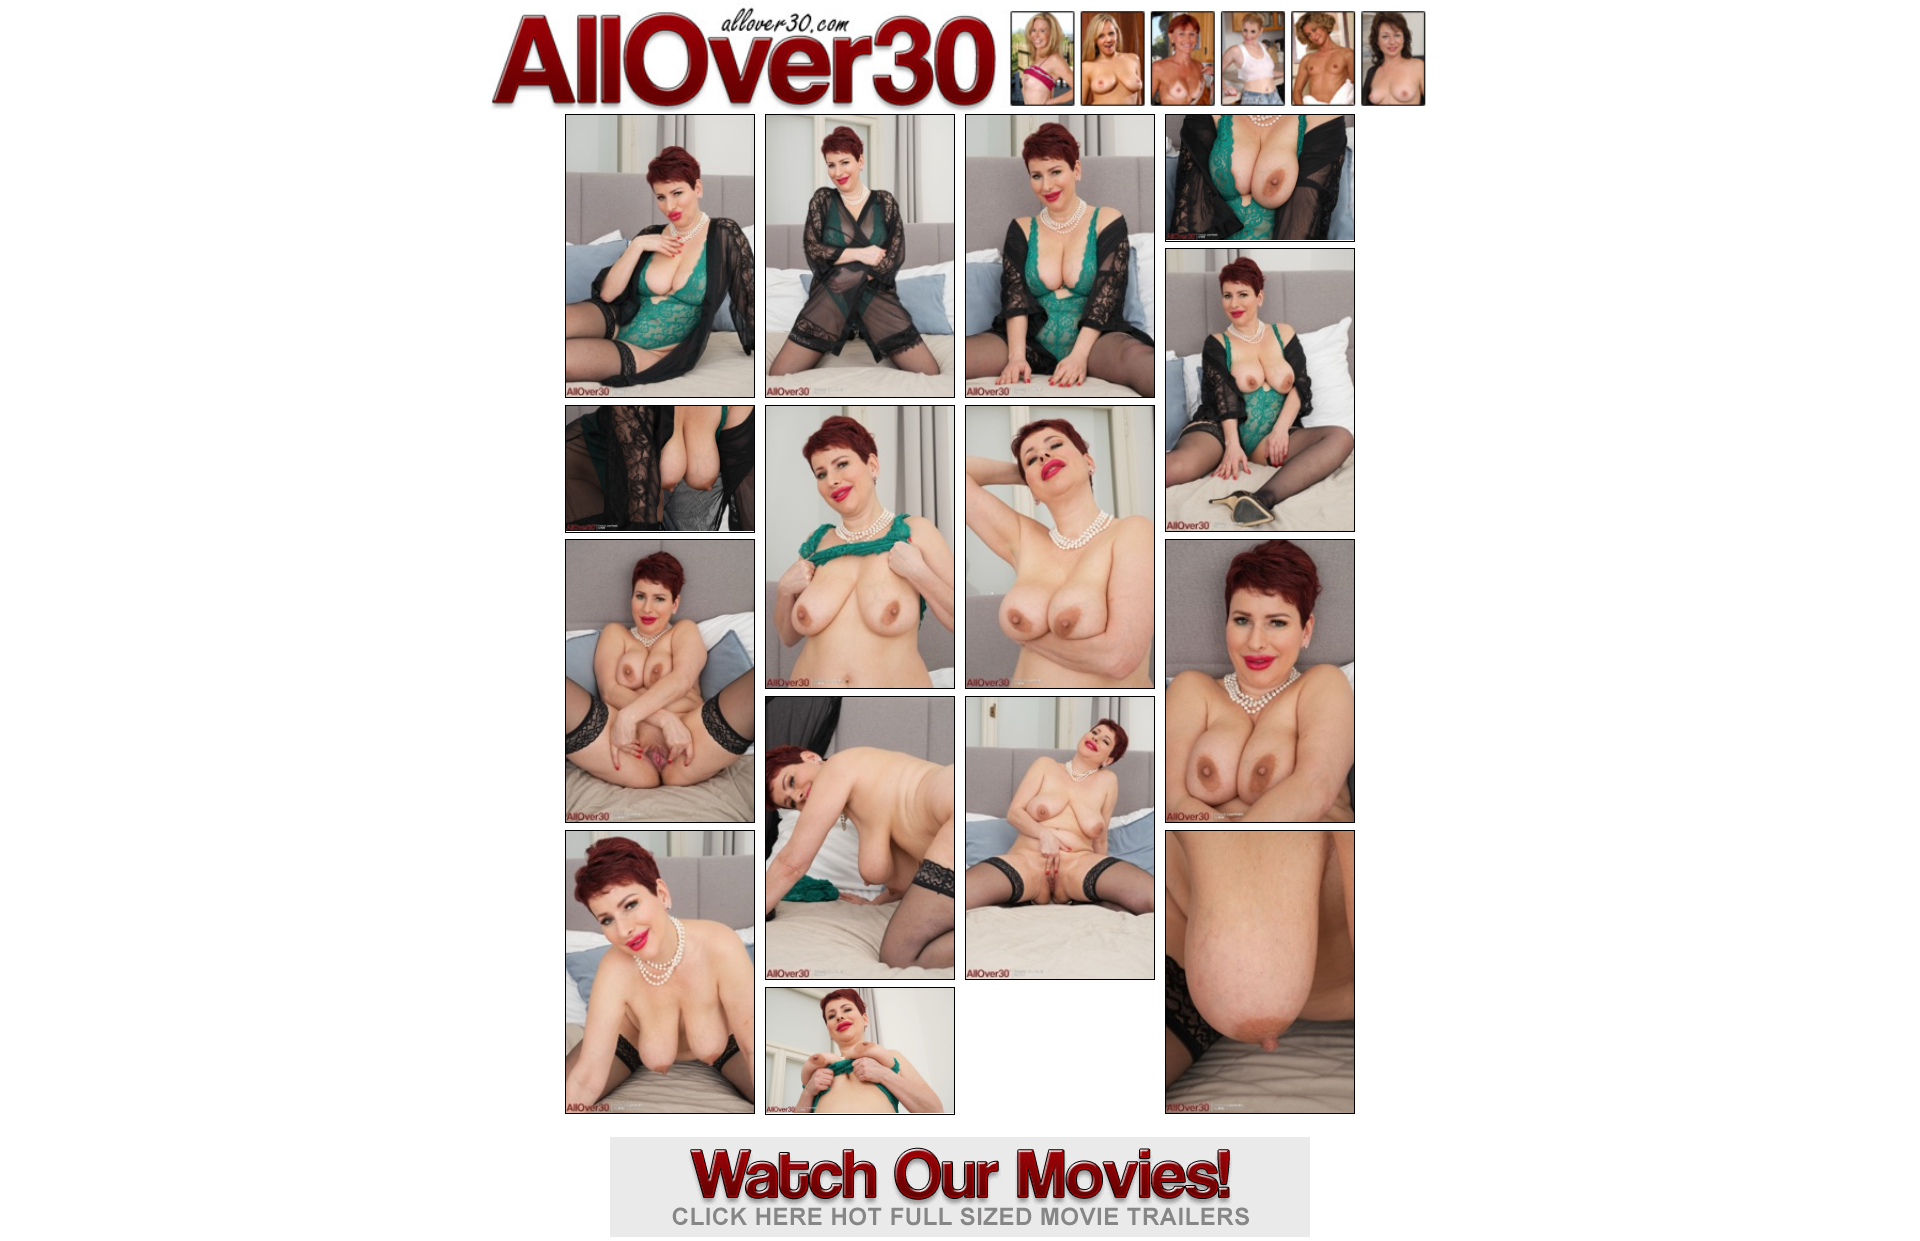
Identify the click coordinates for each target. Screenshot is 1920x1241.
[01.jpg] (660, 256)
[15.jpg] (860, 1051)
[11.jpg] (860, 838)
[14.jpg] (1260, 972)
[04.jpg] (1260, 178)
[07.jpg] (860, 547)
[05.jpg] (1260, 390)
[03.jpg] (1060, 256)
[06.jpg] (660, 469)
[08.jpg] (1060, 547)
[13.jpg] (660, 972)
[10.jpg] (1260, 681)
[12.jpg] (1060, 838)
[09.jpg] (660, 681)
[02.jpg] (860, 256)
